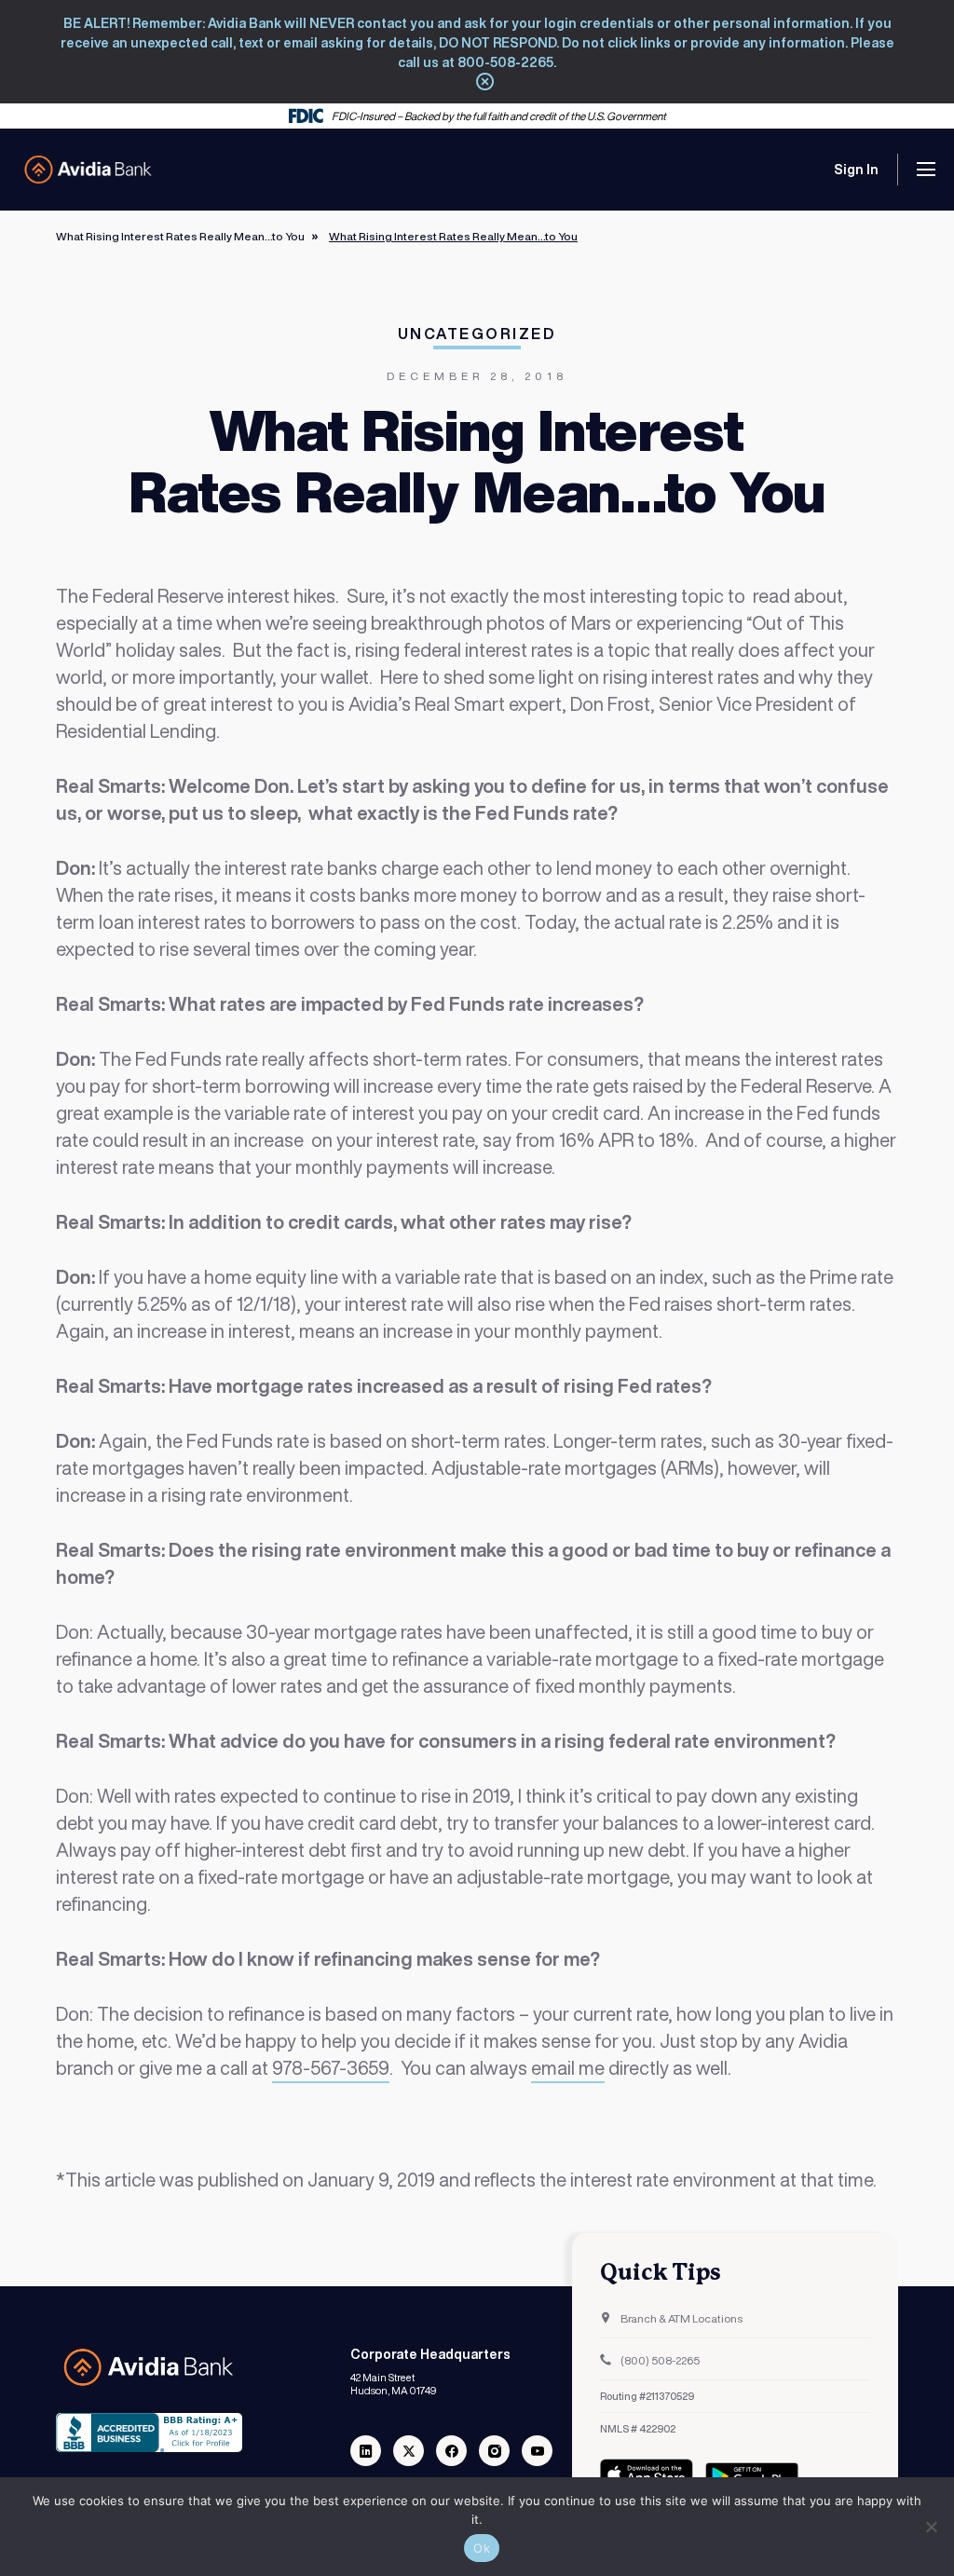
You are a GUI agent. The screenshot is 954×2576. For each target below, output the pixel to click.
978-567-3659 (331, 2068)
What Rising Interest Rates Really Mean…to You (180, 237)
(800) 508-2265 (659, 2360)
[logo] (89, 170)
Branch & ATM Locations (681, 2318)
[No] (931, 2527)
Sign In (856, 169)
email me (568, 2068)
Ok (482, 2548)
